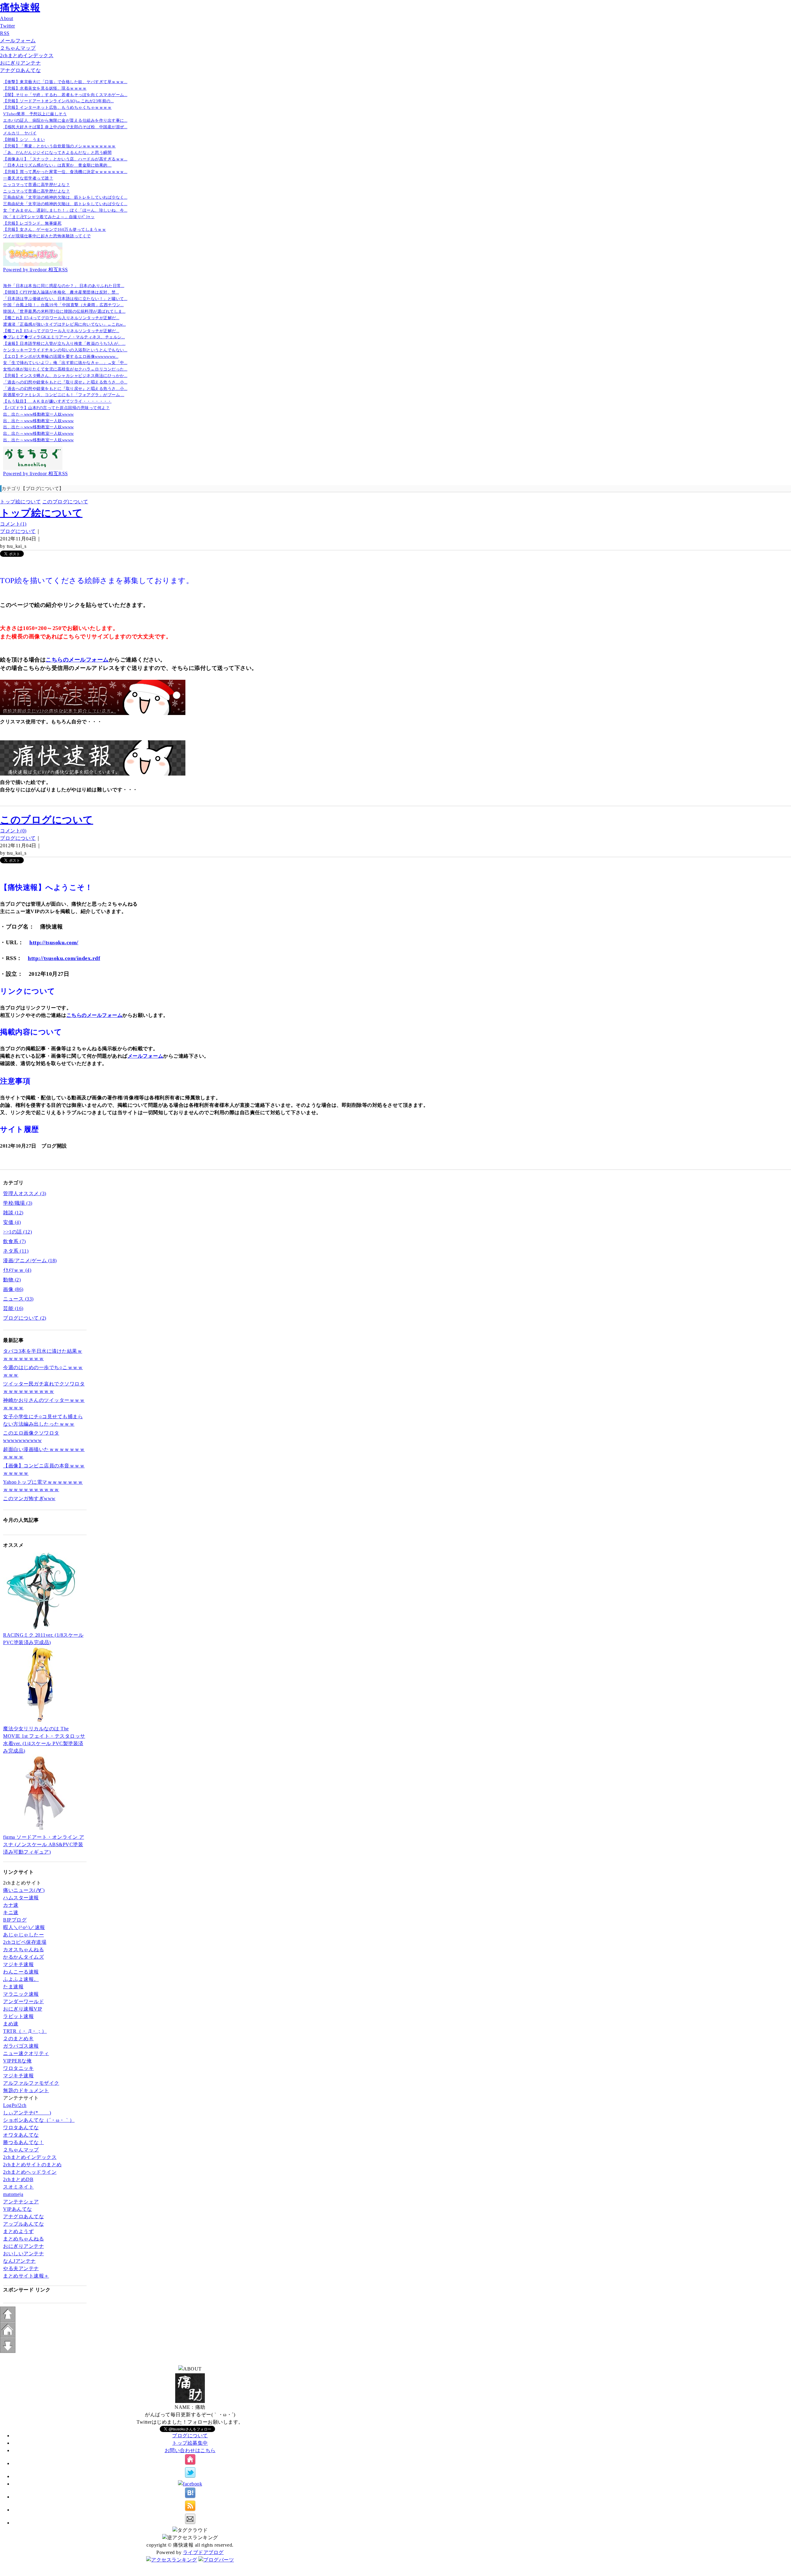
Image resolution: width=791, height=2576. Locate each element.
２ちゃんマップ (18, 48)
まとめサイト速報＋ (26, 2276)
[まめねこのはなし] (33, 264)
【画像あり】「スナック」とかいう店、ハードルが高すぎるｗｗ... (65, 159)
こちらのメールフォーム (77, 660)
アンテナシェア (21, 2202)
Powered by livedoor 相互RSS (36, 270)
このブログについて (65, 502)
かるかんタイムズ (23, 1957)
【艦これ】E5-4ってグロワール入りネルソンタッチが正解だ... (61, 318)
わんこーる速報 (21, 1972)
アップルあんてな (23, 2224)
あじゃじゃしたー (23, 1935)
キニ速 (11, 1912)
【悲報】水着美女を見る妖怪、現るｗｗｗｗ (45, 88)
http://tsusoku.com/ (54, 942)
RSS (5, 33)
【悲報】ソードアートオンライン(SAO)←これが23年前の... (58, 101)
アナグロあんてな (20, 70)
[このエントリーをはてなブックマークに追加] (190, 2497)
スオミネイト (18, 2187)
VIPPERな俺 (17, 2061)
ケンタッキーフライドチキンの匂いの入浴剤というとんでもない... (65, 350)
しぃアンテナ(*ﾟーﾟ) (27, 2113)
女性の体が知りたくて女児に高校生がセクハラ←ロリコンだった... (65, 369)
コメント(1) (13, 524)
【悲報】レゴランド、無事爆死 (32, 223)
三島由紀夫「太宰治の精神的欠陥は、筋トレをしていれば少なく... (65, 197)
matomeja (13, 2194)
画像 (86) (13, 1289)
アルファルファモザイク (31, 2083)
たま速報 (13, 1987)
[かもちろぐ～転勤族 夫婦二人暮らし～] (33, 468)
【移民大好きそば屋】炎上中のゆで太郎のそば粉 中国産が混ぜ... (65, 127)
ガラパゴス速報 (21, 2046)
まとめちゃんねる (23, 2239)
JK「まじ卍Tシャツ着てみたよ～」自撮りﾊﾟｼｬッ (49, 217)
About (7, 18)
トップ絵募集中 (190, 2443)
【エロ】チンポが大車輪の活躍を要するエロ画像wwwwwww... (61, 356)
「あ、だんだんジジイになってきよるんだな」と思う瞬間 (57, 152)
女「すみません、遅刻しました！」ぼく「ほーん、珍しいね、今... (65, 210)
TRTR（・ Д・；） (25, 2031)
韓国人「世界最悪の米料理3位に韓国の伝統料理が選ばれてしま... (64, 311)
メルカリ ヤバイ (20, 133)
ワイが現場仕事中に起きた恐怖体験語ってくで (47, 236)
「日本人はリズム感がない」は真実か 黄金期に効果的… (57, 165)
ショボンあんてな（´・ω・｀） (39, 2120)
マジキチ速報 (18, 1964)
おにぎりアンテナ (20, 63)
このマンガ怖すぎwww (29, 1498)
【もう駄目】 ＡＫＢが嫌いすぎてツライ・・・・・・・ (57, 401)
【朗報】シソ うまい (24, 140)
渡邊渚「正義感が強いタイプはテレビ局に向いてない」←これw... (64, 324)
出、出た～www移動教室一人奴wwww (38, 414)
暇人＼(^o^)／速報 (24, 1927)
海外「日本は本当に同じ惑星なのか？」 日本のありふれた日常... (64, 286)
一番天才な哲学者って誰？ (28, 178)
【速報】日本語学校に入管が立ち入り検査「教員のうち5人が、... (64, 343)
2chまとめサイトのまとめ (32, 2165)
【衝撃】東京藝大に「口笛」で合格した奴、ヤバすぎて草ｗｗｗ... (65, 82)
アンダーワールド (23, 2001)
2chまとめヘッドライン (30, 2172)
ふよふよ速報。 (21, 1979)
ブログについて (18, 531)
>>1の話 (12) (17, 1232)
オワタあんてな (21, 2135)
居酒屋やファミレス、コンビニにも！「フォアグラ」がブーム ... (64, 395)
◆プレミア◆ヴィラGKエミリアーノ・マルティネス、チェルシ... (64, 337)
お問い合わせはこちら (190, 2450)
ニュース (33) (18, 1299)
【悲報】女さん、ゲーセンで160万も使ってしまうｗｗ (55, 229)
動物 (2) (12, 1280)
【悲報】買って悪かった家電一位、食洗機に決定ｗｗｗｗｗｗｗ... (65, 172)
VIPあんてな (18, 2209)
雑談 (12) (13, 1213)
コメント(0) (13, 831)
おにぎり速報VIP (23, 2009)
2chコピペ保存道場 (25, 1942)
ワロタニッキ (18, 2068)
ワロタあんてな (21, 2128)
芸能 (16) (13, 1308)
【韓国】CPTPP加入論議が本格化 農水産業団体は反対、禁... (61, 292)
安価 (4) (12, 1222)
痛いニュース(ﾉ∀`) (24, 1890)
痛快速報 (20, 7)
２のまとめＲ (18, 2039)
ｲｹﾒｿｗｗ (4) (17, 1270)
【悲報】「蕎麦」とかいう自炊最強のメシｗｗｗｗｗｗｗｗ (59, 146)
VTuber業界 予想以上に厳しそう (35, 114)
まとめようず (18, 2231)
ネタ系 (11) (16, 1251)
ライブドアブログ (203, 2552)
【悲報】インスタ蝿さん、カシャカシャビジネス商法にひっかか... (65, 376)
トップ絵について (20, 502)
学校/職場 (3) (18, 1203)
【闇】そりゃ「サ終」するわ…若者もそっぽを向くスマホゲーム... (65, 95)
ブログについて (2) (25, 1318)
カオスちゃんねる (23, 1950)
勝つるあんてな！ (23, 2142)
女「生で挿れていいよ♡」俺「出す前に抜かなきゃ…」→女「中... (65, 363)
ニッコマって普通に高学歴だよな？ (36, 185)
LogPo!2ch (15, 2105)
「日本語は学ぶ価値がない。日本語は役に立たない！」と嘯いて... (65, 299)
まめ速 (11, 2024)
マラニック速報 (21, 1994)
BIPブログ (15, 1920)
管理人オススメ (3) (25, 1193)
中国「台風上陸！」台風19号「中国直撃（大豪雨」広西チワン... (63, 305)
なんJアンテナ (19, 2261)
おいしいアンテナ (23, 2254)
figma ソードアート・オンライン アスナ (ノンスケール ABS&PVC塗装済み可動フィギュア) (44, 1844)
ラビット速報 (18, 2016)
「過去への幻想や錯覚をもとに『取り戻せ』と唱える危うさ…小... (65, 382)
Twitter (8, 26)
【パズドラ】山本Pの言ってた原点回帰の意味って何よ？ (56, 408)
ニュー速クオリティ (26, 2053)
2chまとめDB (18, 2179)
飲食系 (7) (15, 1241)
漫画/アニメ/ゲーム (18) (30, 1261)
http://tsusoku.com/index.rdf (64, 958)
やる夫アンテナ (21, 2268)
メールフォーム (18, 41)
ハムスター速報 (21, 1898)
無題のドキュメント (26, 2090)
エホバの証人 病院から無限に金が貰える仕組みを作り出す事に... (65, 120)
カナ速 (11, 1905)
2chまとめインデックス (27, 55)
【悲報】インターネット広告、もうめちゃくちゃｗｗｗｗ (57, 107)
